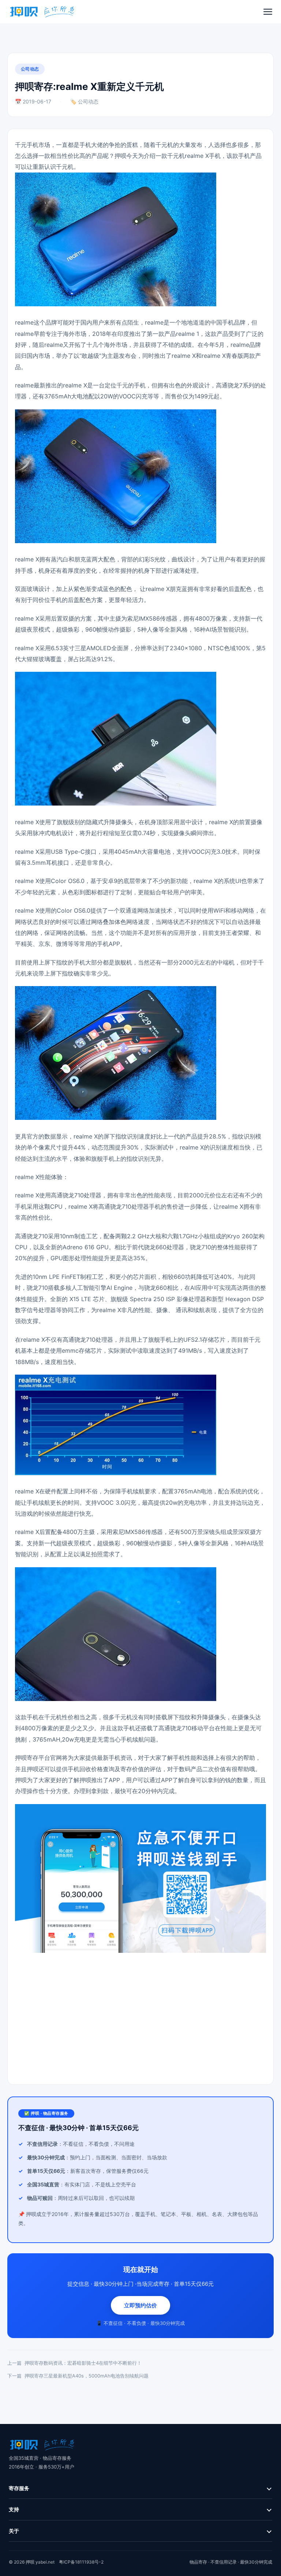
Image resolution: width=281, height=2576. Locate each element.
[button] (268, 12)
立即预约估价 (140, 2305)
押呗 (120, 156)
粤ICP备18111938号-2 (81, 2562)
